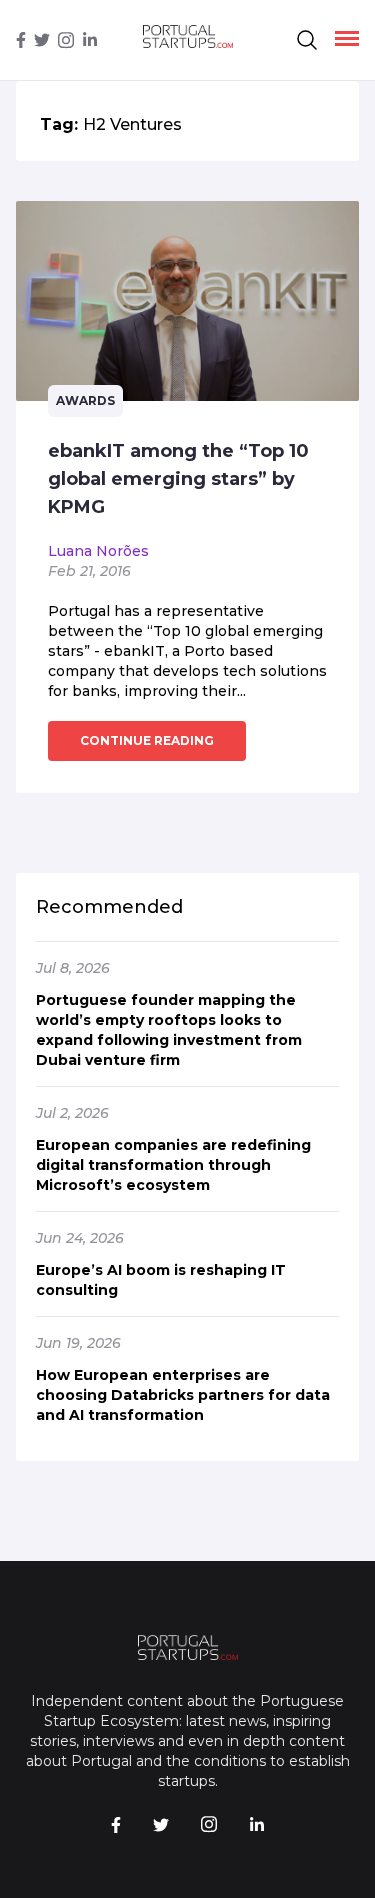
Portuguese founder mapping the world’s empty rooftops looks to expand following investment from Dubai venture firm (169, 1030)
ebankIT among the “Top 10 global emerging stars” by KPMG (178, 479)
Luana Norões (98, 551)
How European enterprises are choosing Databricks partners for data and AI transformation (183, 1395)
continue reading (147, 740)
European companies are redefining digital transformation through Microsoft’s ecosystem (173, 1165)
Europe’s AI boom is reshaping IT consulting (161, 1280)
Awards (85, 400)
